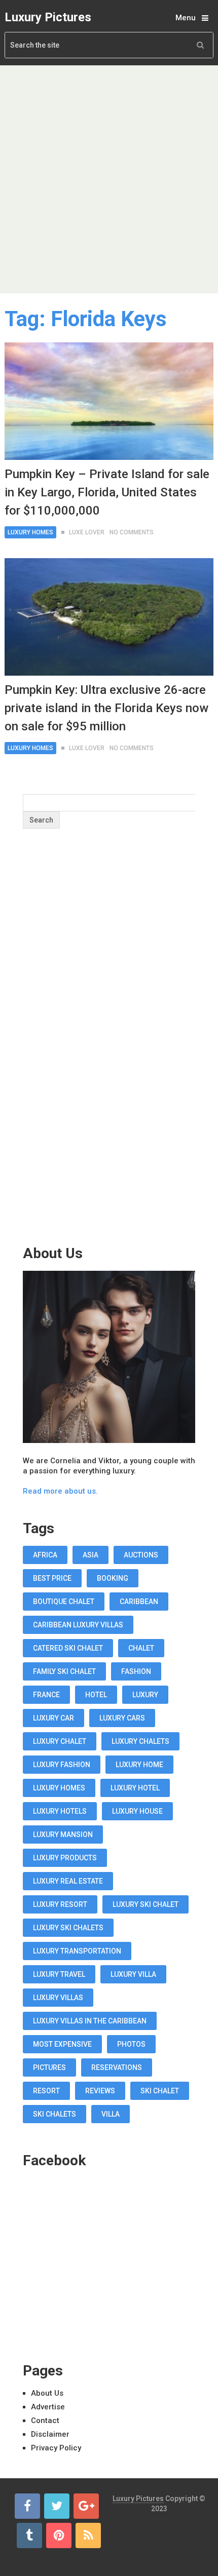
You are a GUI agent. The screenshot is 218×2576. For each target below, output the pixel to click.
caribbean (139, 1602)
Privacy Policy (56, 2448)
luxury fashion (62, 1765)
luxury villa (133, 1974)
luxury (145, 1695)
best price (52, 1578)
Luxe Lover (87, 532)
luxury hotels (60, 1811)
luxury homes (59, 1788)
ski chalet (160, 2091)
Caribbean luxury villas (78, 1625)
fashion (136, 1671)
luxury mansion (63, 1835)
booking (113, 1578)
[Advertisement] (109, 179)
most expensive (62, 2044)
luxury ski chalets (68, 1928)
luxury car (53, 1718)
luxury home (139, 1765)
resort (46, 2091)
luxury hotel (135, 1788)
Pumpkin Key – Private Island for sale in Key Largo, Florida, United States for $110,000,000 (107, 492)
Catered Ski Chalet (68, 1648)
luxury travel (59, 1974)
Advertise (48, 2407)
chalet (141, 1648)
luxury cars (122, 1718)
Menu (186, 18)
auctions (141, 1555)
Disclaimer (50, 2434)
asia (90, 1555)
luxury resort (60, 1904)
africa (45, 1555)
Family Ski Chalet (64, 1671)
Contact (45, 2421)
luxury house (137, 1811)
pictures (49, 2067)
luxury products (65, 1858)
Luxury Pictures (48, 17)
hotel (96, 1695)
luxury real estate (68, 1881)
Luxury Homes (30, 532)
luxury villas (58, 1998)
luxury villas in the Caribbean (90, 2021)
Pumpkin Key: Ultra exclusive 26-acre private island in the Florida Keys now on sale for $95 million (106, 708)
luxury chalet (60, 1741)
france (46, 1695)
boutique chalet (64, 1602)
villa (111, 2114)
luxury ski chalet (146, 1904)
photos (131, 2044)
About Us (47, 2393)
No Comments (132, 532)
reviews (100, 2091)
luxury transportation (77, 1951)
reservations (117, 2067)
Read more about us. (60, 1491)
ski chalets (55, 2114)
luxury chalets (140, 1741)
